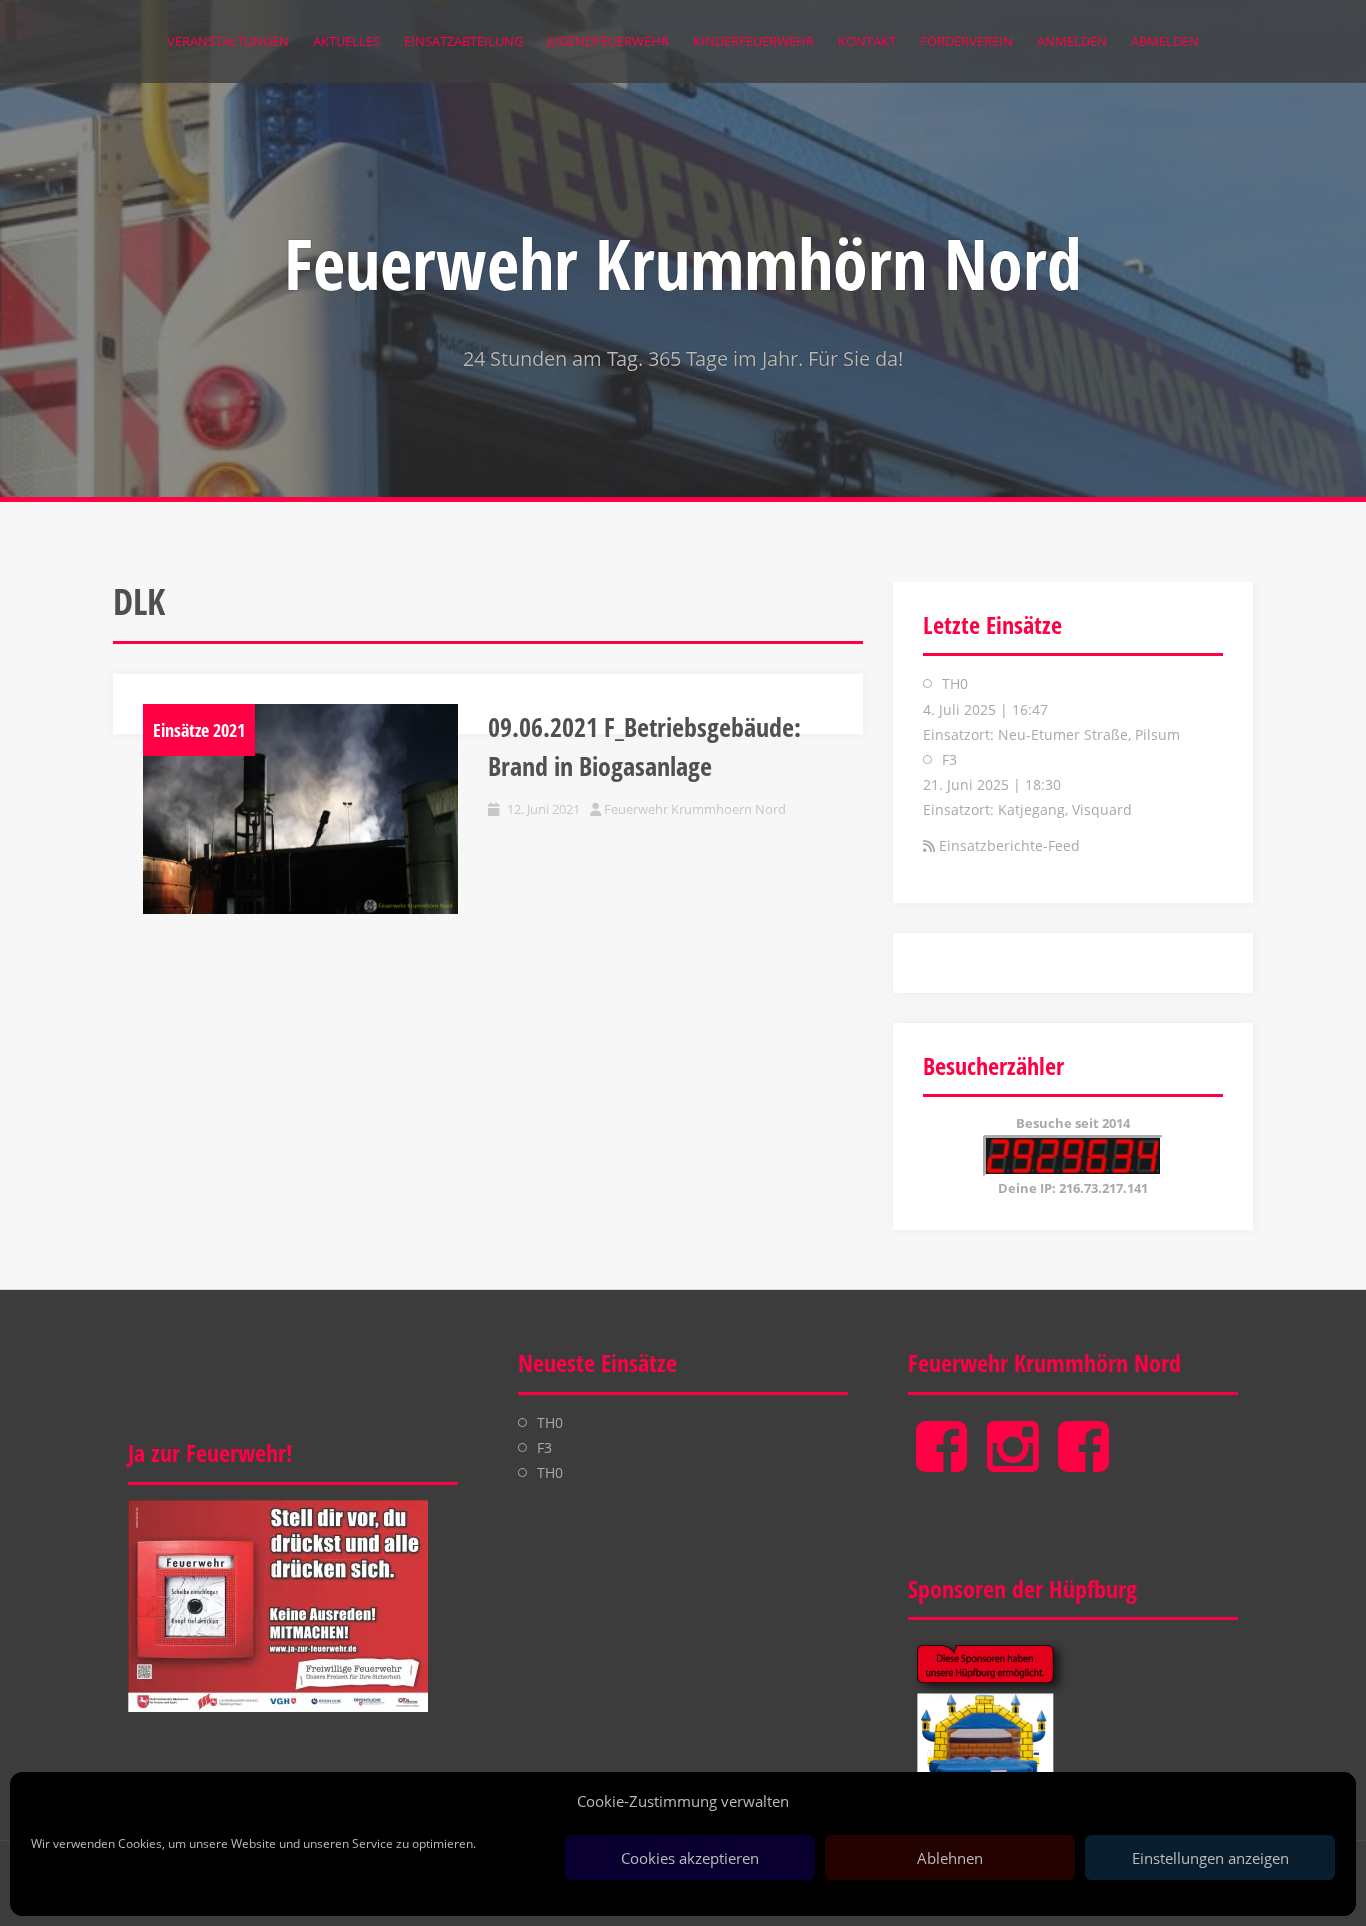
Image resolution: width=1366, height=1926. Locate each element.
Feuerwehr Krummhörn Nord (683, 263)
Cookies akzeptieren (690, 1858)
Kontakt (867, 41)
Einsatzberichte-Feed (1009, 845)
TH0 (955, 683)
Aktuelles (346, 41)
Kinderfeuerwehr (753, 41)
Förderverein (966, 41)
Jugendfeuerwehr (608, 41)
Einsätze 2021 (199, 730)
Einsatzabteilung (463, 41)
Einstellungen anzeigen (1210, 1858)
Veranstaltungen (228, 41)
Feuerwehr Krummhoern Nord (695, 809)
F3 (949, 759)
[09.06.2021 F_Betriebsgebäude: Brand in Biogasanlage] (300, 809)
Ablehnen (950, 1858)
